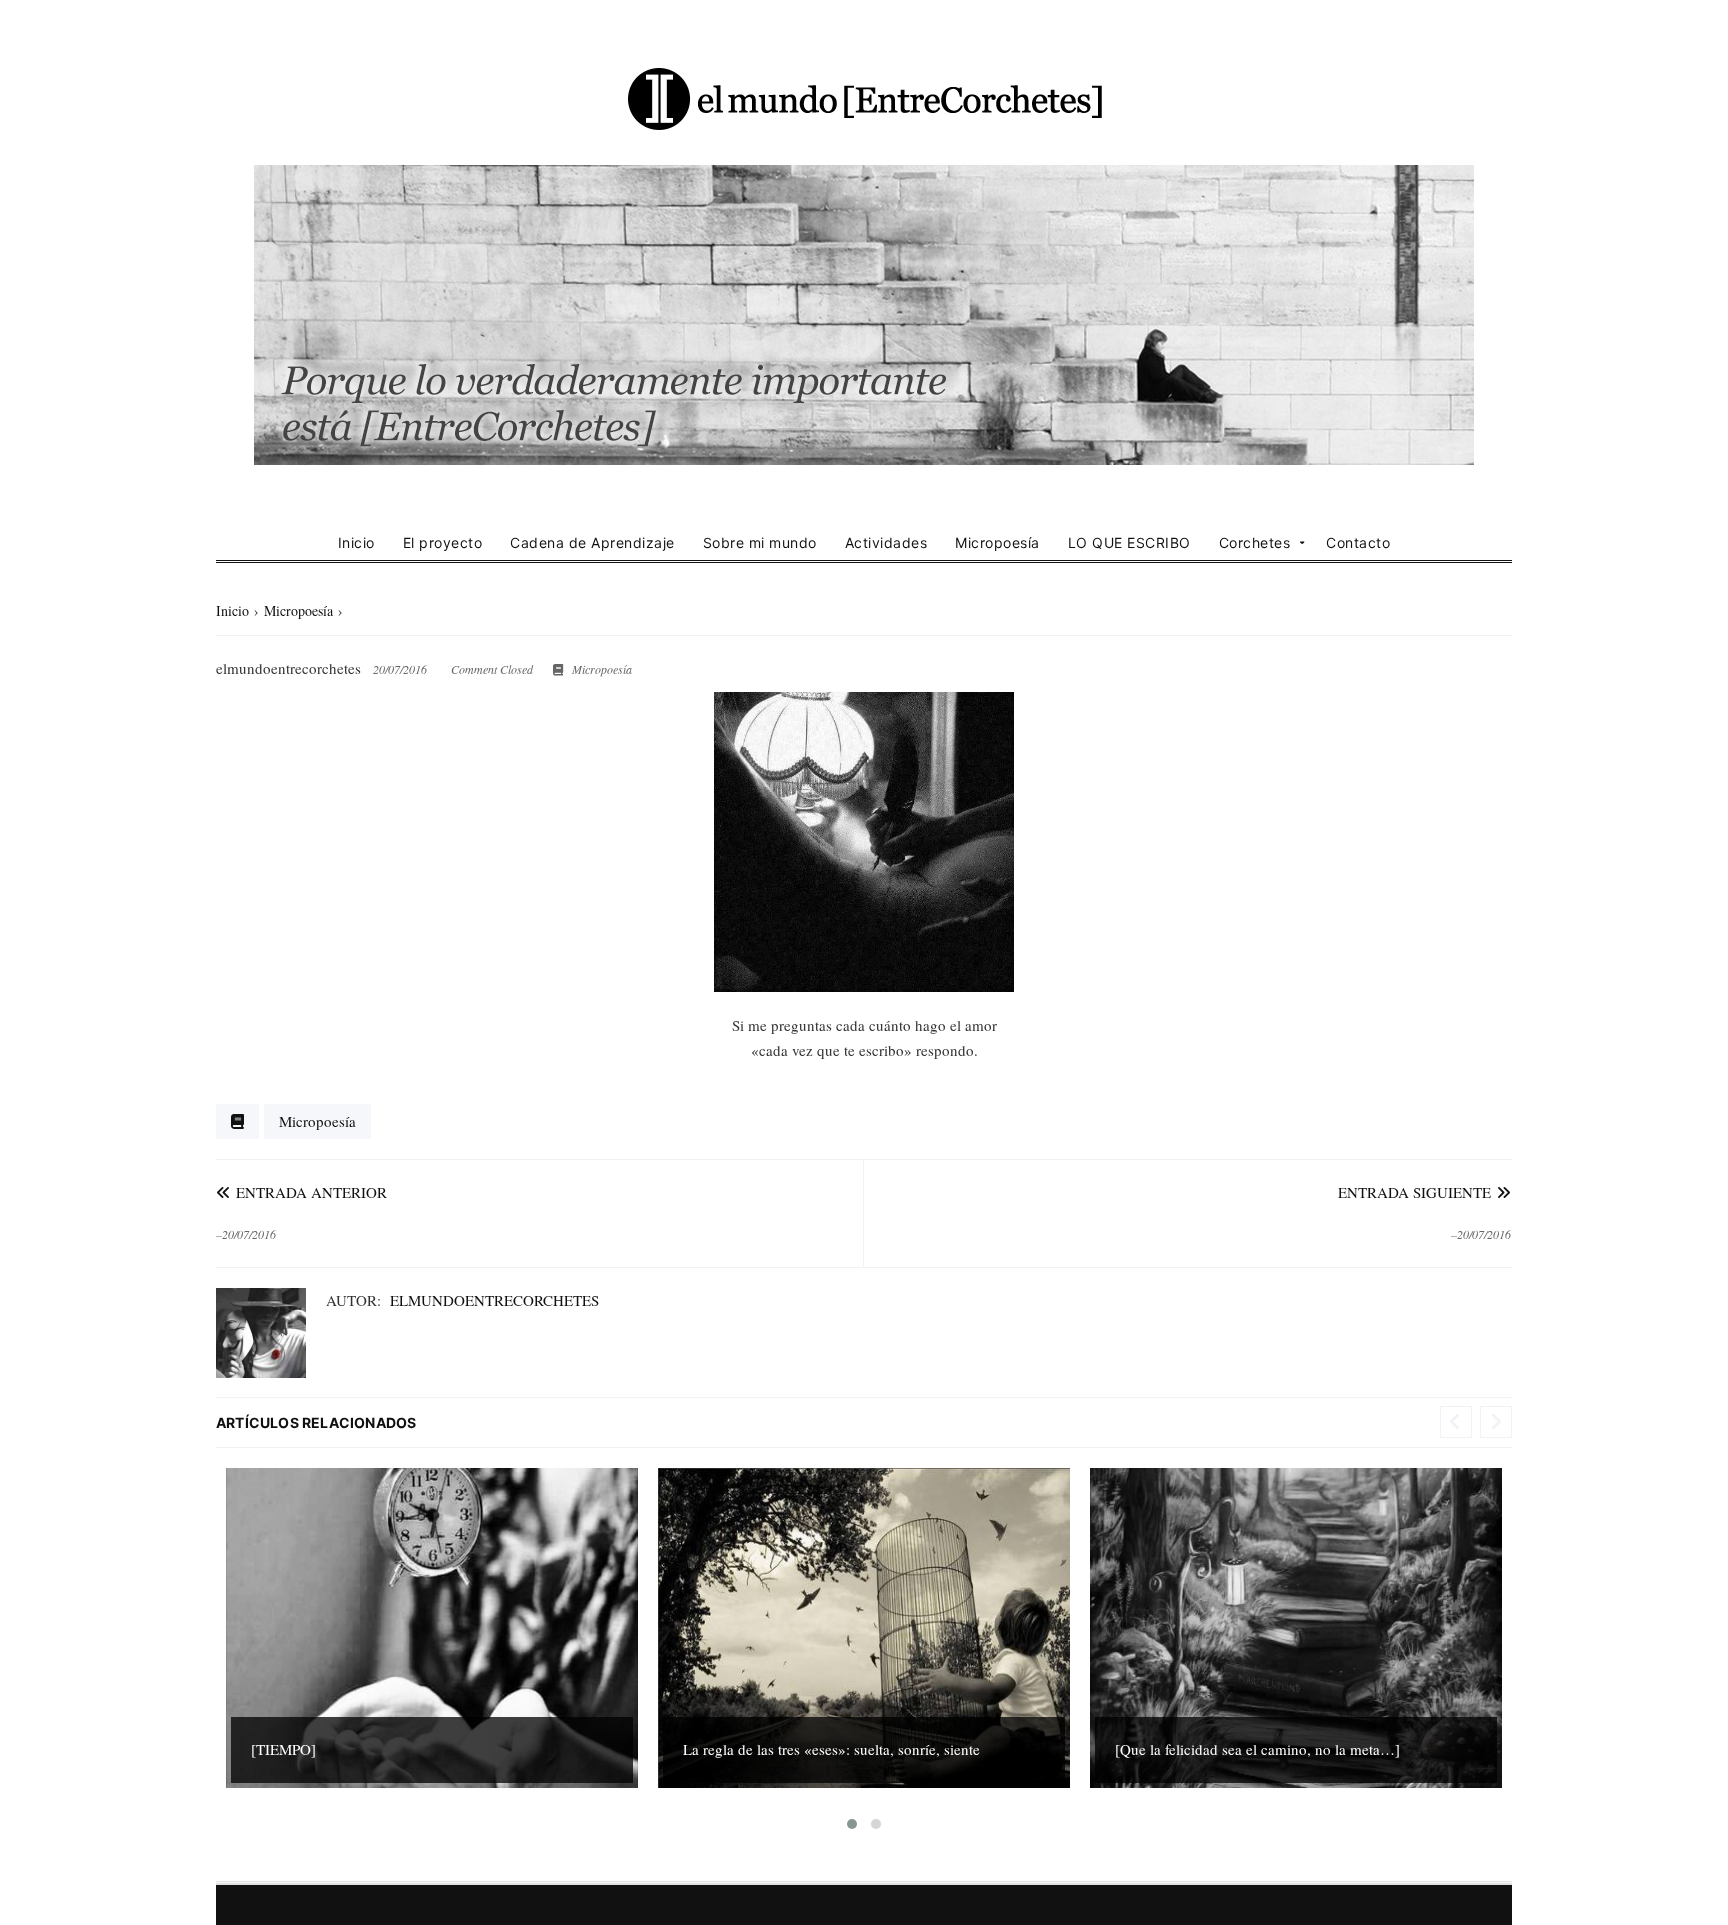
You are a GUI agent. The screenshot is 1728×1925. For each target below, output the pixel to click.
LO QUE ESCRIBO (1129, 542)
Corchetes (1255, 542)
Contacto (1358, 542)
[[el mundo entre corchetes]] (864, 97)
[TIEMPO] (283, 1749)
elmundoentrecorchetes (494, 1300)
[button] (852, 1824)
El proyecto (443, 542)
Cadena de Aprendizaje (592, 542)
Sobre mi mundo (760, 542)
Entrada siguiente (1417, 1192)
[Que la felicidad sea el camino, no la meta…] (1257, 1749)
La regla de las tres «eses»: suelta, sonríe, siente (831, 1749)
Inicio (356, 542)
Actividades (886, 542)
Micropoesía (997, 542)
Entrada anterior (309, 1192)
